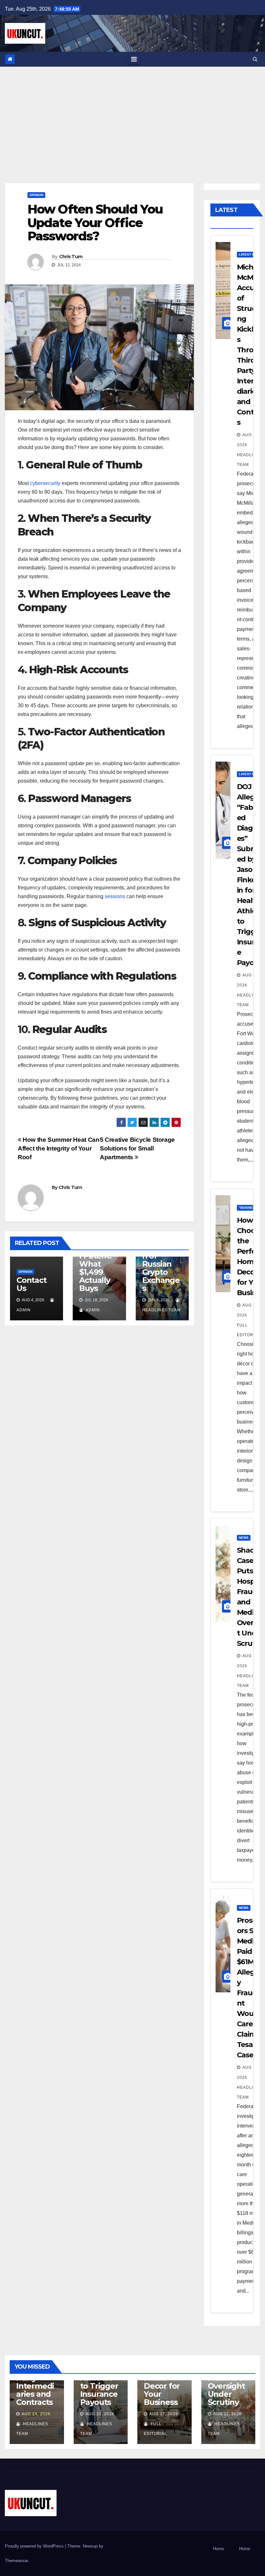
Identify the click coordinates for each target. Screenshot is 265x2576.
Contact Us (32, 1284)
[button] (255, 59)
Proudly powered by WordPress (35, 2546)
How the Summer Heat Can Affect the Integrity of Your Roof (58, 1148)
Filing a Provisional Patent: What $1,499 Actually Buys (99, 1264)
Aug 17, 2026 (164, 2414)
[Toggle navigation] (134, 59)
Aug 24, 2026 (36, 2414)
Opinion (36, 195)
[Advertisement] (132, 115)
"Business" (249, 1208)
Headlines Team (249, 460)
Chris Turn (71, 257)
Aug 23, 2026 (100, 2414)
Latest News (250, 254)
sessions (115, 896)
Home (218, 2549)
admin (92, 1310)
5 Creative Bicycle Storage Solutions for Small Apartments (137, 1148)
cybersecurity (45, 483)
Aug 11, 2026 (228, 2414)
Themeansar (16, 2561)
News (244, 1538)
